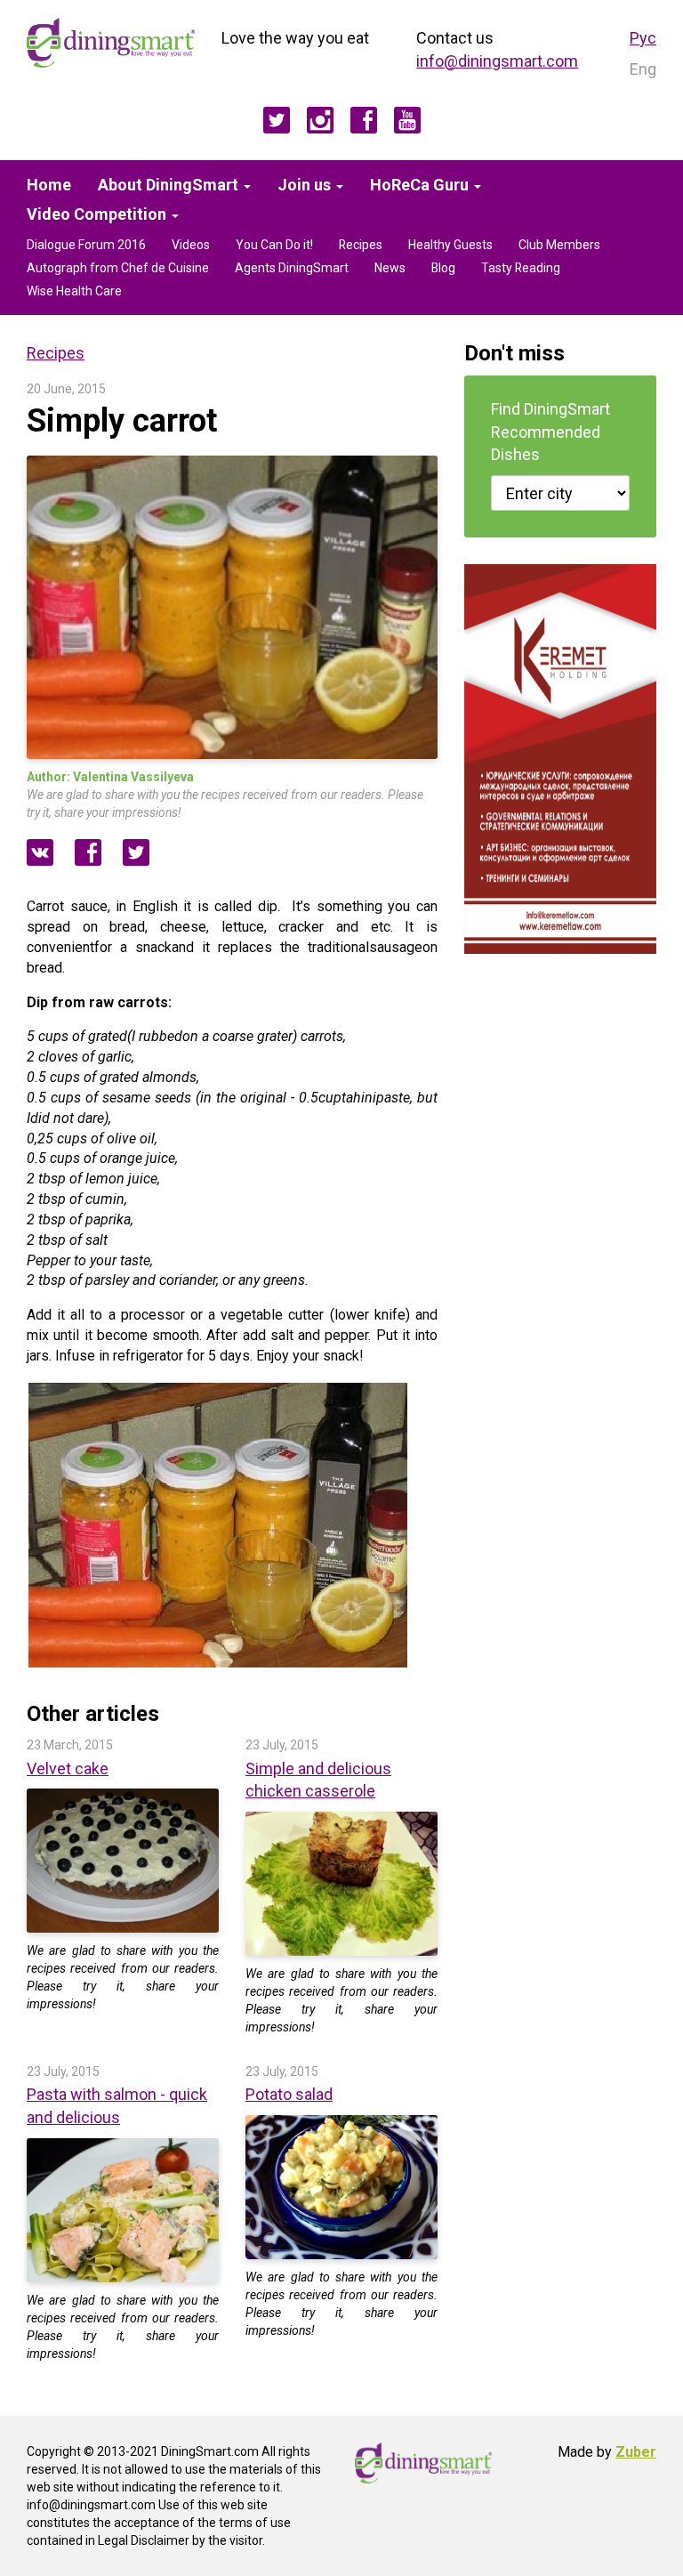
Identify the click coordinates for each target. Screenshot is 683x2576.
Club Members (559, 245)
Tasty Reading (521, 268)
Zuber (636, 2452)
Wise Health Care (74, 291)
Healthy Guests (450, 245)
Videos (191, 245)
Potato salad (289, 2094)
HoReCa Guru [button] (421, 185)
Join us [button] (306, 185)
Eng (643, 69)
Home (49, 185)
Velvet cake (68, 1768)
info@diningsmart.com (497, 61)
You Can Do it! (274, 245)
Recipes (361, 245)
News (390, 268)
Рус (643, 38)
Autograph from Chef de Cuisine (118, 268)
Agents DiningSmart (292, 268)
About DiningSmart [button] (170, 185)
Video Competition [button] (98, 214)
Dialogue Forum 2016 (86, 245)
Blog (443, 268)
